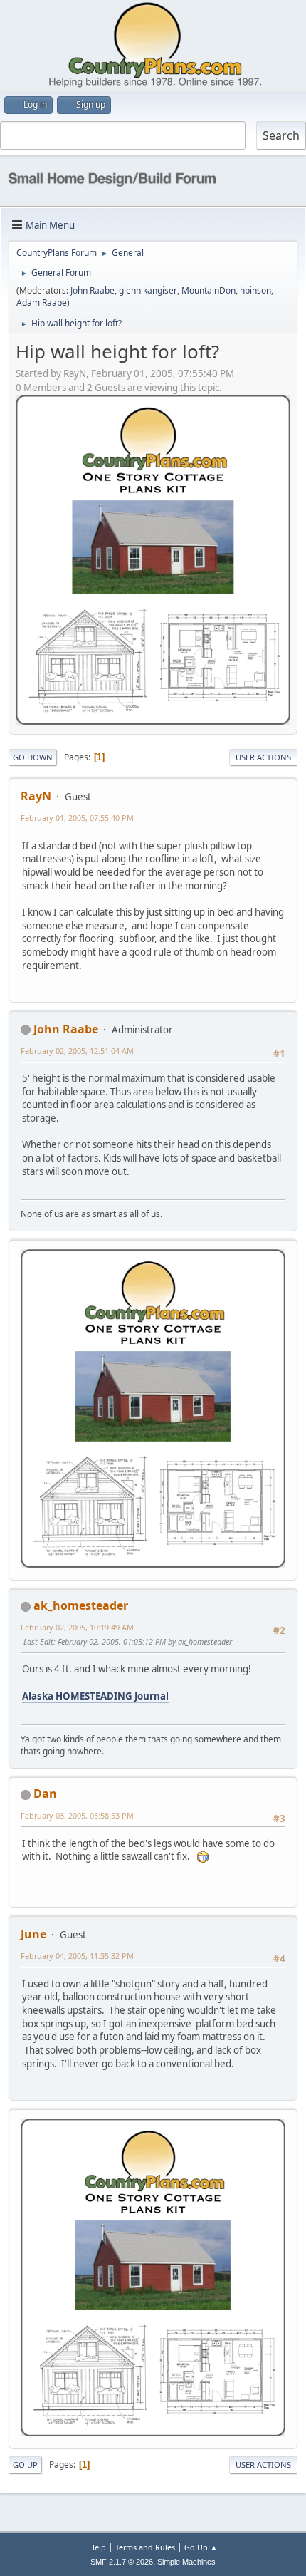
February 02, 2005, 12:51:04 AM (77, 1051)
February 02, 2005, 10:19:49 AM (77, 1627)
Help (97, 2547)
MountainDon (209, 290)
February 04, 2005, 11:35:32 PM (77, 1956)
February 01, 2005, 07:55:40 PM (77, 818)
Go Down (33, 757)
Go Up (25, 2464)
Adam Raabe (42, 302)
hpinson (255, 290)
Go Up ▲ (201, 2547)
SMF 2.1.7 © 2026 (122, 2562)
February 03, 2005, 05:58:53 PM (77, 1815)
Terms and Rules (145, 2547)
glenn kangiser (148, 290)
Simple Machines (186, 2562)
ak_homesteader (81, 1605)
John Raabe (93, 290)
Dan (45, 1794)
